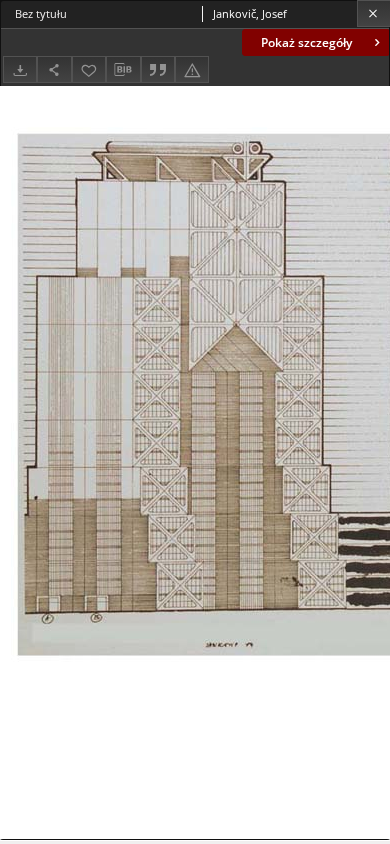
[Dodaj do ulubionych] (89, 69)
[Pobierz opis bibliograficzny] (123, 70)
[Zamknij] (373, 13)
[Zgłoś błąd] (192, 69)
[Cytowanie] (158, 69)
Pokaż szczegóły (306, 42)
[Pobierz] (20, 69)
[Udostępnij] (54, 69)
